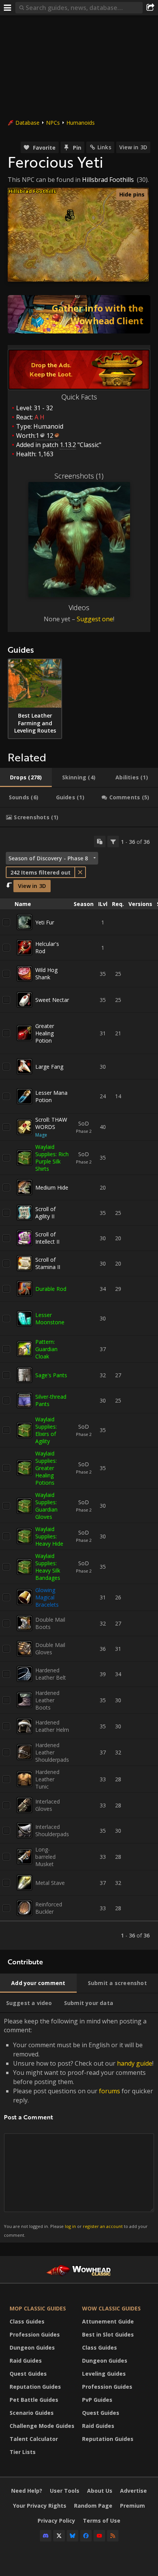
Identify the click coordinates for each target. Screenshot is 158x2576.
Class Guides (27, 2321)
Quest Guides (28, 2374)
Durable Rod (51, 1289)
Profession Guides (35, 2334)
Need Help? (27, 2491)
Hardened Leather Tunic (47, 1779)
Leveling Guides (104, 2374)
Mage (41, 1135)
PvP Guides (97, 2400)
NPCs (53, 123)
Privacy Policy (56, 2521)
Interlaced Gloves (48, 1805)
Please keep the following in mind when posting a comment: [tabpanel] (79, 2127)
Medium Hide (52, 1187)
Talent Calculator (34, 2439)
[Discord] (46, 2536)
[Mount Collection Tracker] (79, 314)
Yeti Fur (45, 922)
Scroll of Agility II (45, 1213)
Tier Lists (23, 2452)
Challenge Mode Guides (42, 2426)
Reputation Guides (35, 2387)
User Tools (65, 2491)
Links (104, 147)
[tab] (26, 777)
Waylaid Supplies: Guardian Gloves (46, 1506)
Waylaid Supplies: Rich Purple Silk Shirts (52, 1158)
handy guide (135, 2063)
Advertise (133, 2491)
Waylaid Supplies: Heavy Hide (49, 1536)
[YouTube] (99, 2536)
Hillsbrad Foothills (108, 180)
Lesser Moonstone (50, 1319)
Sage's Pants (51, 1375)
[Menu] (8, 8)
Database (27, 123)
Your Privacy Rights (40, 2506)
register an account (103, 2226)
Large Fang (49, 1067)
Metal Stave (50, 1883)
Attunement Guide (108, 2321)
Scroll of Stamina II (48, 1263)
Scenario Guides (32, 2413)
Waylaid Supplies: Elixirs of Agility (46, 1430)
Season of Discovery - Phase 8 (48, 858)
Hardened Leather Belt (51, 1674)
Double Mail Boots (50, 1623)
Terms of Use (102, 2521)
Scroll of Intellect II (47, 1238)
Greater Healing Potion (45, 1033)
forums (109, 2091)
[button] (68, 219)
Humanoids (81, 123)
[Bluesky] (72, 2536)
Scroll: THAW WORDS (51, 1123)
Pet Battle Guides (34, 2400)
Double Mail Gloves (50, 1649)
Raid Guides (26, 2361)
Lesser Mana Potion (51, 1096)
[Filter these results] (113, 842)
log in (70, 2226)
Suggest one (95, 619)
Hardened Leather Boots (47, 1700)
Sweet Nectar (52, 1000)
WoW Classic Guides (111, 2308)
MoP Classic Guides (38, 2308)
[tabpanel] (79, 1389)
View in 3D (133, 147)
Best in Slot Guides (108, 2334)
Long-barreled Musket (45, 1857)
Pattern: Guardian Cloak (46, 1349)
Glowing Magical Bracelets (47, 1597)
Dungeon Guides (32, 2347)
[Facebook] (86, 2536)
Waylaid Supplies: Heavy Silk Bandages (48, 1567)
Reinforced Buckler (49, 1908)
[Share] (150, 8)
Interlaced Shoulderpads (52, 1830)
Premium (132, 2506)
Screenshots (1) (79, 476)
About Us (100, 2491)
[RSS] (113, 2536)
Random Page (93, 2506)
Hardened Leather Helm (52, 1726)
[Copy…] (100, 842)
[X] (59, 2536)
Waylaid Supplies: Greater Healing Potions (46, 1468)
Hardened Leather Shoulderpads (52, 1752)
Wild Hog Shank (46, 974)
